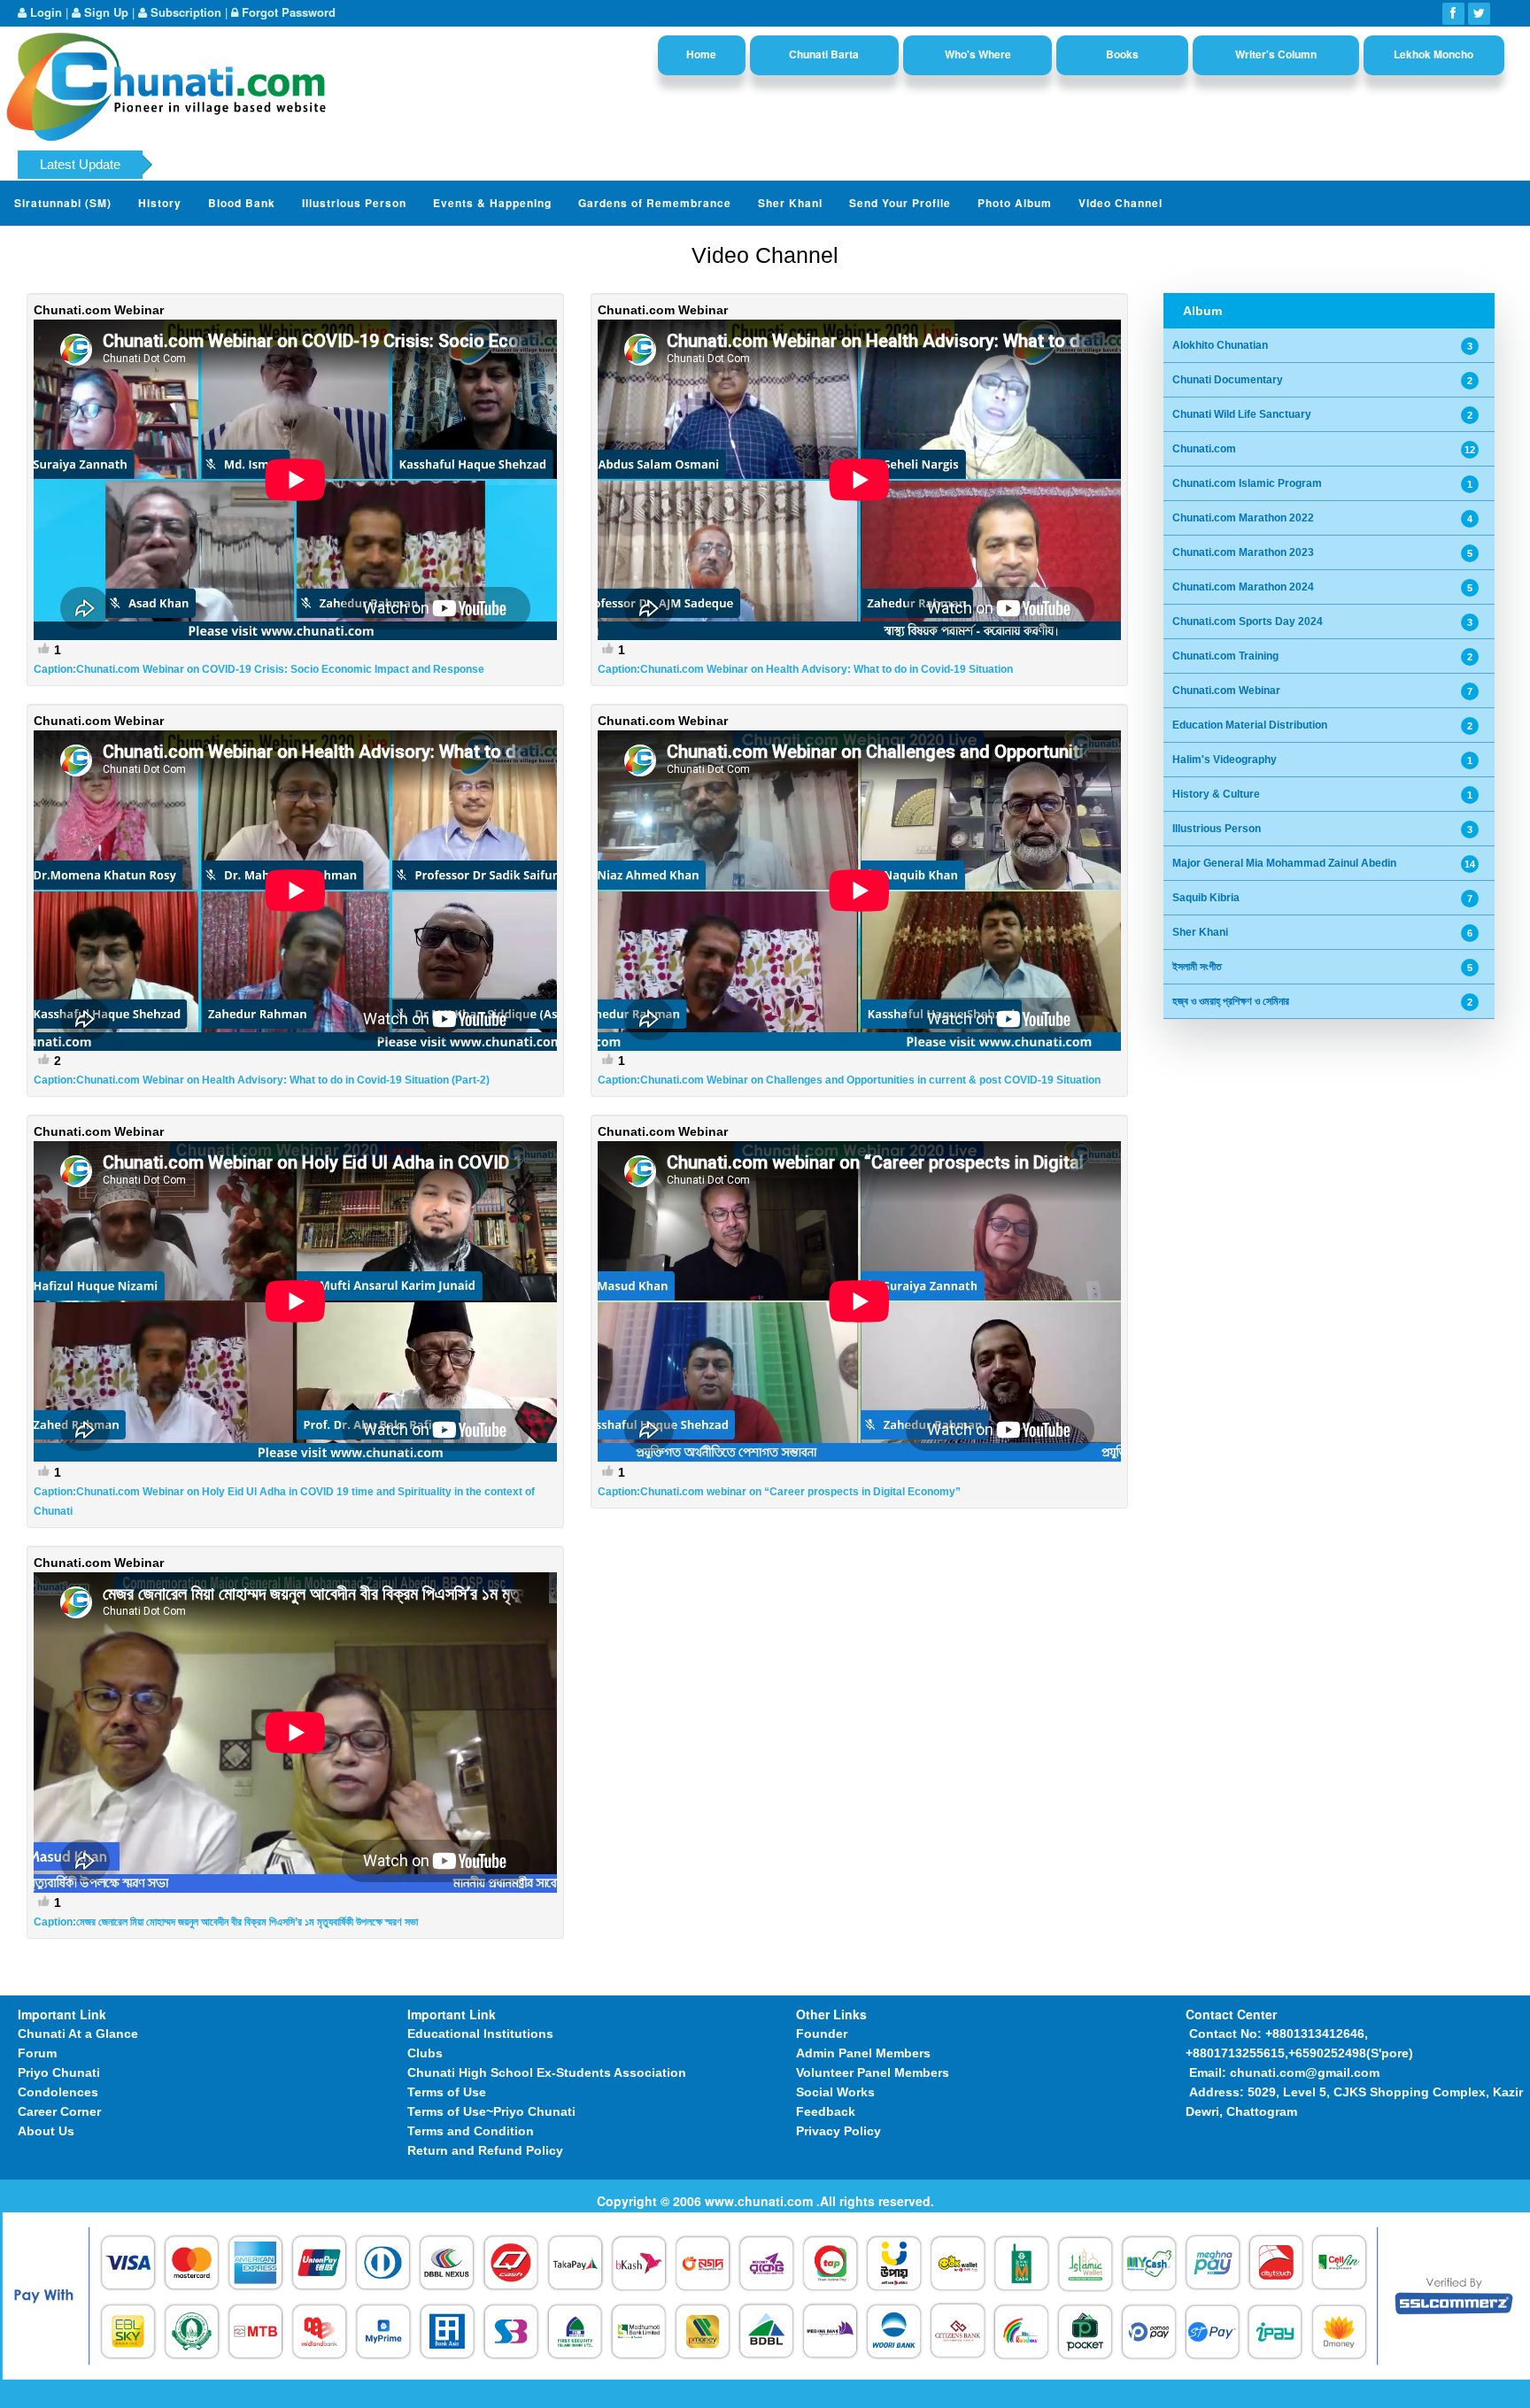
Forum (37, 2053)
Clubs (425, 2053)
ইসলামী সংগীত (1197, 967)
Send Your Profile (900, 203)
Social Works (835, 2092)
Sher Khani (790, 203)
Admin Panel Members (863, 2053)
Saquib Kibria (1206, 898)
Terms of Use (447, 2092)
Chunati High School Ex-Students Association (547, 2072)
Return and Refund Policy (485, 2150)
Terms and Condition (471, 2131)
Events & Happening (492, 203)
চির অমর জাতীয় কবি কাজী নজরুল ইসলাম (568, 169)
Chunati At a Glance (78, 2034)
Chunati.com (1204, 449)
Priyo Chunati (59, 2072)
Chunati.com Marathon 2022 (1243, 518)
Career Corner (59, 2111)
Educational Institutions (480, 2034)
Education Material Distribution (1250, 725)
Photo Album (1015, 203)
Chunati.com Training (1225, 656)
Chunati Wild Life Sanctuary (1242, 414)
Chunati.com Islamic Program (1247, 483)
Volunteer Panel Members (873, 2072)
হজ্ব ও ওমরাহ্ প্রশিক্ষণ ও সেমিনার (1231, 1001)
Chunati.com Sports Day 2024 (1248, 621)
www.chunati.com (761, 2201)
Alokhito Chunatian (1220, 345)
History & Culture (1216, 794)
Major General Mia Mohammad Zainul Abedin (1284, 863)
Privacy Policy (838, 2131)
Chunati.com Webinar (1226, 691)
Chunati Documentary (1228, 380)
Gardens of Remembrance (655, 203)
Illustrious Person (354, 203)
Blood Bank (242, 203)
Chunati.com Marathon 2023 (1243, 552)
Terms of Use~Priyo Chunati (491, 2111)
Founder (822, 2034)
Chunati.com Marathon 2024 (1243, 587)
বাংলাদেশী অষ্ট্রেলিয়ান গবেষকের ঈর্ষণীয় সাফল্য (1043, 169)
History (160, 203)
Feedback (826, 2111)
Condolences (58, 2092)
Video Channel (1120, 203)
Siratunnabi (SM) (63, 203)
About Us (46, 2131)
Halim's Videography (1225, 760)
